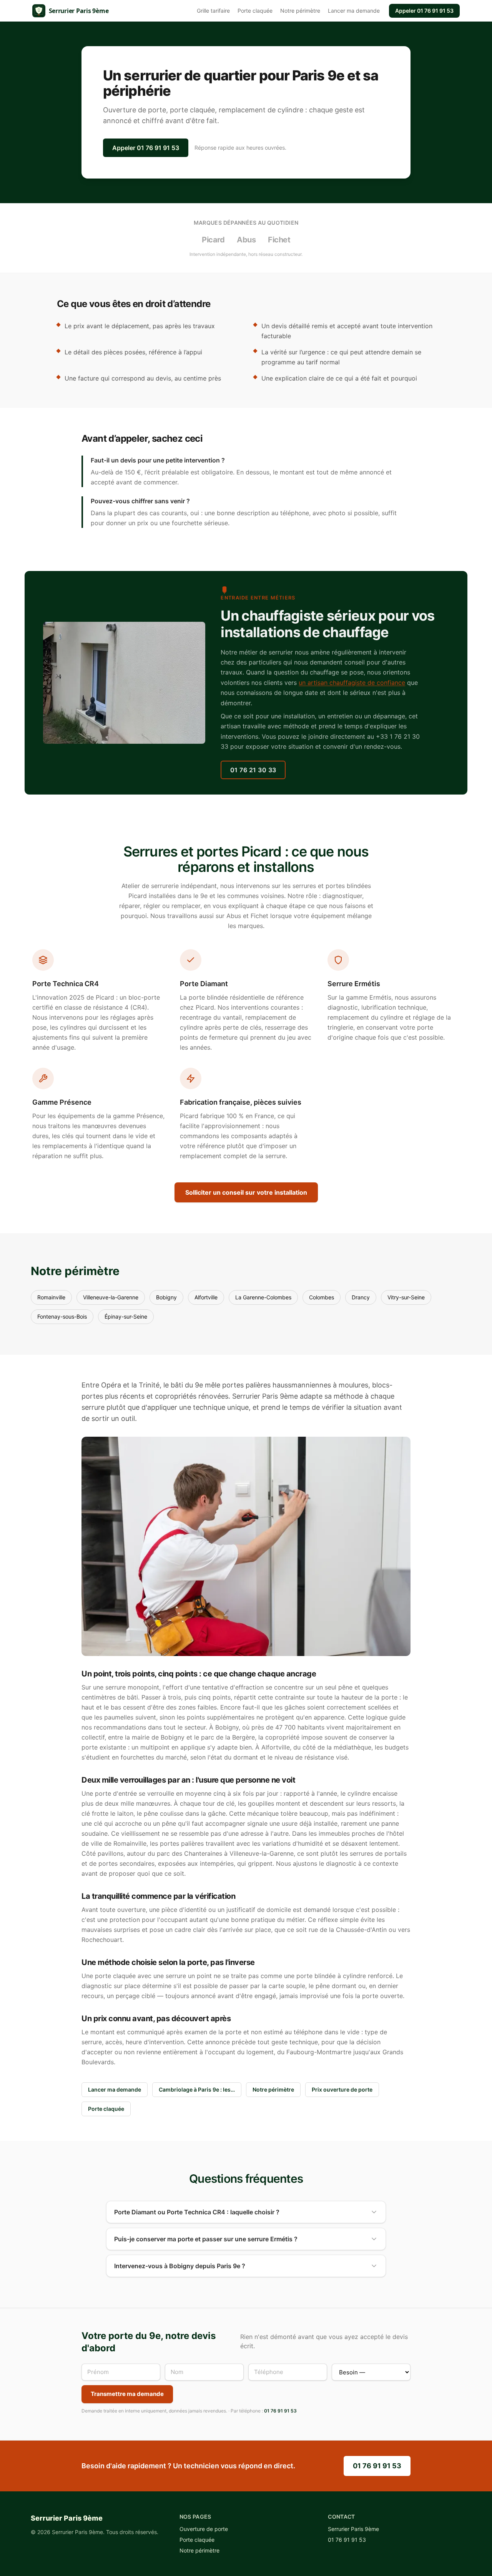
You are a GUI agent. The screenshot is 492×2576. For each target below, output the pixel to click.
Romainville (51, 1297)
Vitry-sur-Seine (406, 1297)
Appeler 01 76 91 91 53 (146, 148)
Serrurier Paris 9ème (353, 2529)
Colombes (322, 1297)
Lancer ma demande (354, 11)
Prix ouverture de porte (342, 2089)
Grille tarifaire (213, 11)
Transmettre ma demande (127, 2394)
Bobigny (166, 1297)
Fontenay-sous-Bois (62, 1316)
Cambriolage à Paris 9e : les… (197, 2089)
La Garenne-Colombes (263, 1297)
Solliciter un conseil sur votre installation (246, 1192)
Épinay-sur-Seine (126, 1316)
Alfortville (206, 1297)
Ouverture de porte (204, 2529)
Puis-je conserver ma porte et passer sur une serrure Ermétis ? (206, 2239)
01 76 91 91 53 (424, 11)
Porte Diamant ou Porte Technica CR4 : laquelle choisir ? (197, 2212)
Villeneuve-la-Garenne (111, 1297)
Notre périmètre (300, 11)
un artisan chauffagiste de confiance (352, 683)
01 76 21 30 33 (253, 770)
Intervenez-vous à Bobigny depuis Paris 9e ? (180, 2266)
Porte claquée (255, 11)
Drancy (361, 1297)
